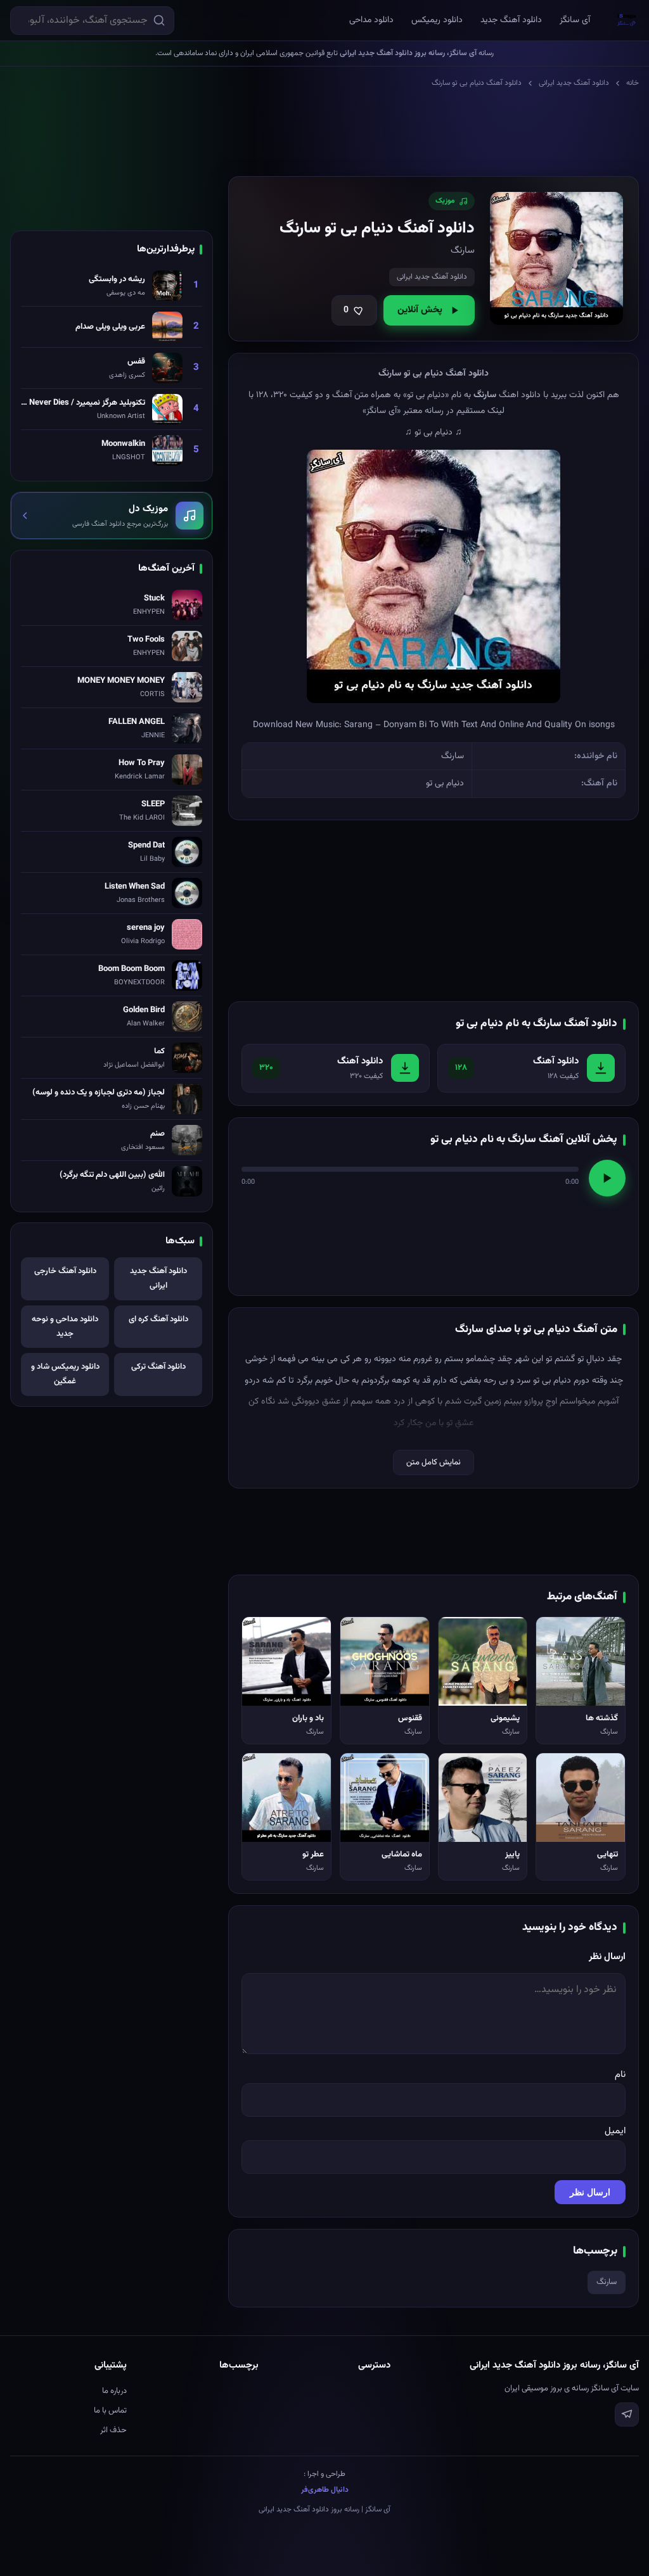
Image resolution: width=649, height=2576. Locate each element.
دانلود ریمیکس (437, 20)
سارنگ (607, 2282)
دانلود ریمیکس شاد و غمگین (65, 1374)
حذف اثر (113, 2430)
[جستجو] (159, 20)
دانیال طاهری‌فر (325, 2490)
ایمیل (615, 2131)
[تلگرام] (627, 2414)
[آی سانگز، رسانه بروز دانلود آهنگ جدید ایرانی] (627, 20)
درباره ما (114, 2391)
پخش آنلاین (420, 310)
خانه (633, 83)
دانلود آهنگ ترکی (158, 1367)
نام (620, 2075)
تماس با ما (110, 2411)
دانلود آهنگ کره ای (158, 1319)
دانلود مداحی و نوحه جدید (65, 1327)
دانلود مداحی (371, 20)
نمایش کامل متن (434, 1462)
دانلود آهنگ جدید (511, 20)
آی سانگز (575, 20)
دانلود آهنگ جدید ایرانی (574, 83)
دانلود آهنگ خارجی (65, 1271)
